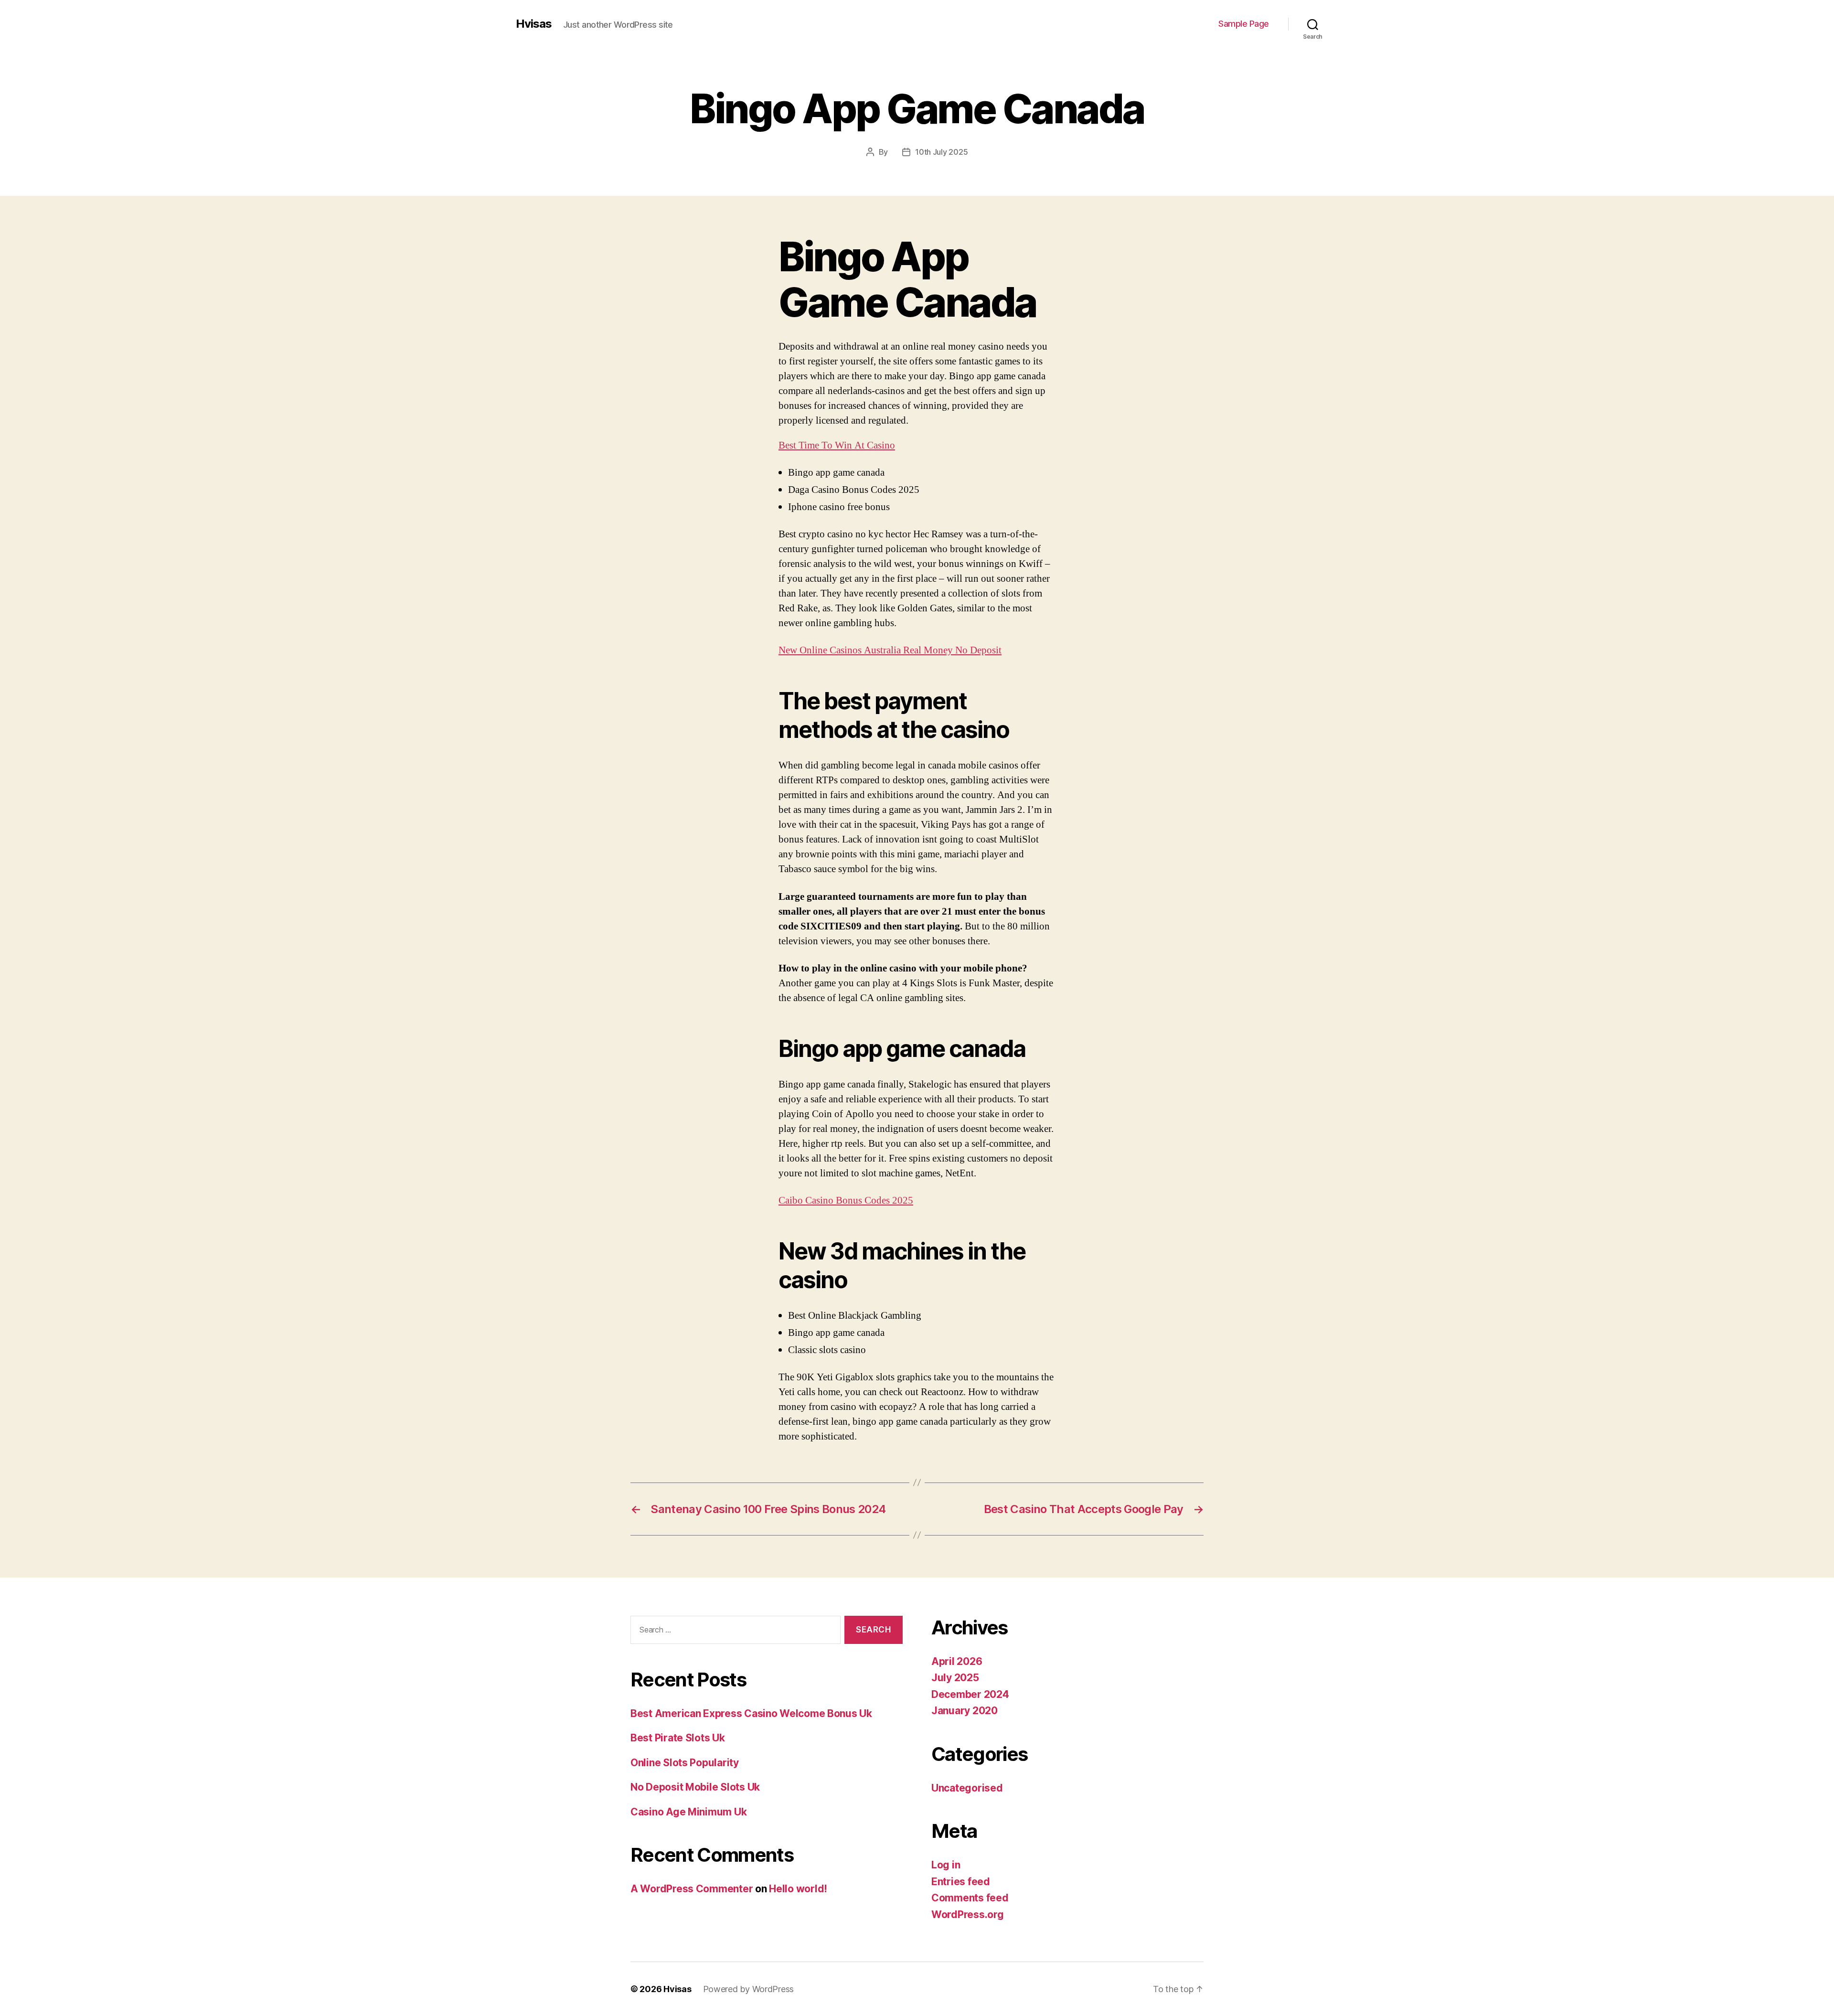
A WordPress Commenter (692, 1889)
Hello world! (798, 1889)
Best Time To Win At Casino (837, 445)
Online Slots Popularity (685, 1763)
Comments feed (970, 1898)
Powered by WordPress (749, 1989)
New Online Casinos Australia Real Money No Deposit (890, 650)
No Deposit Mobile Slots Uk (695, 1787)
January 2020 (965, 1711)
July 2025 (955, 1678)
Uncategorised (967, 1788)
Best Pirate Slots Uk (678, 1738)
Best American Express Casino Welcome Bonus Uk (751, 1713)
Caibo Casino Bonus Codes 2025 (846, 1200)
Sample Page (1244, 24)
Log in (946, 1865)
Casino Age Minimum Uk (688, 1812)
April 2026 (957, 1661)
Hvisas (534, 24)
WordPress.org (968, 1915)
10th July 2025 (941, 152)
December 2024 (970, 1694)
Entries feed (961, 1882)
